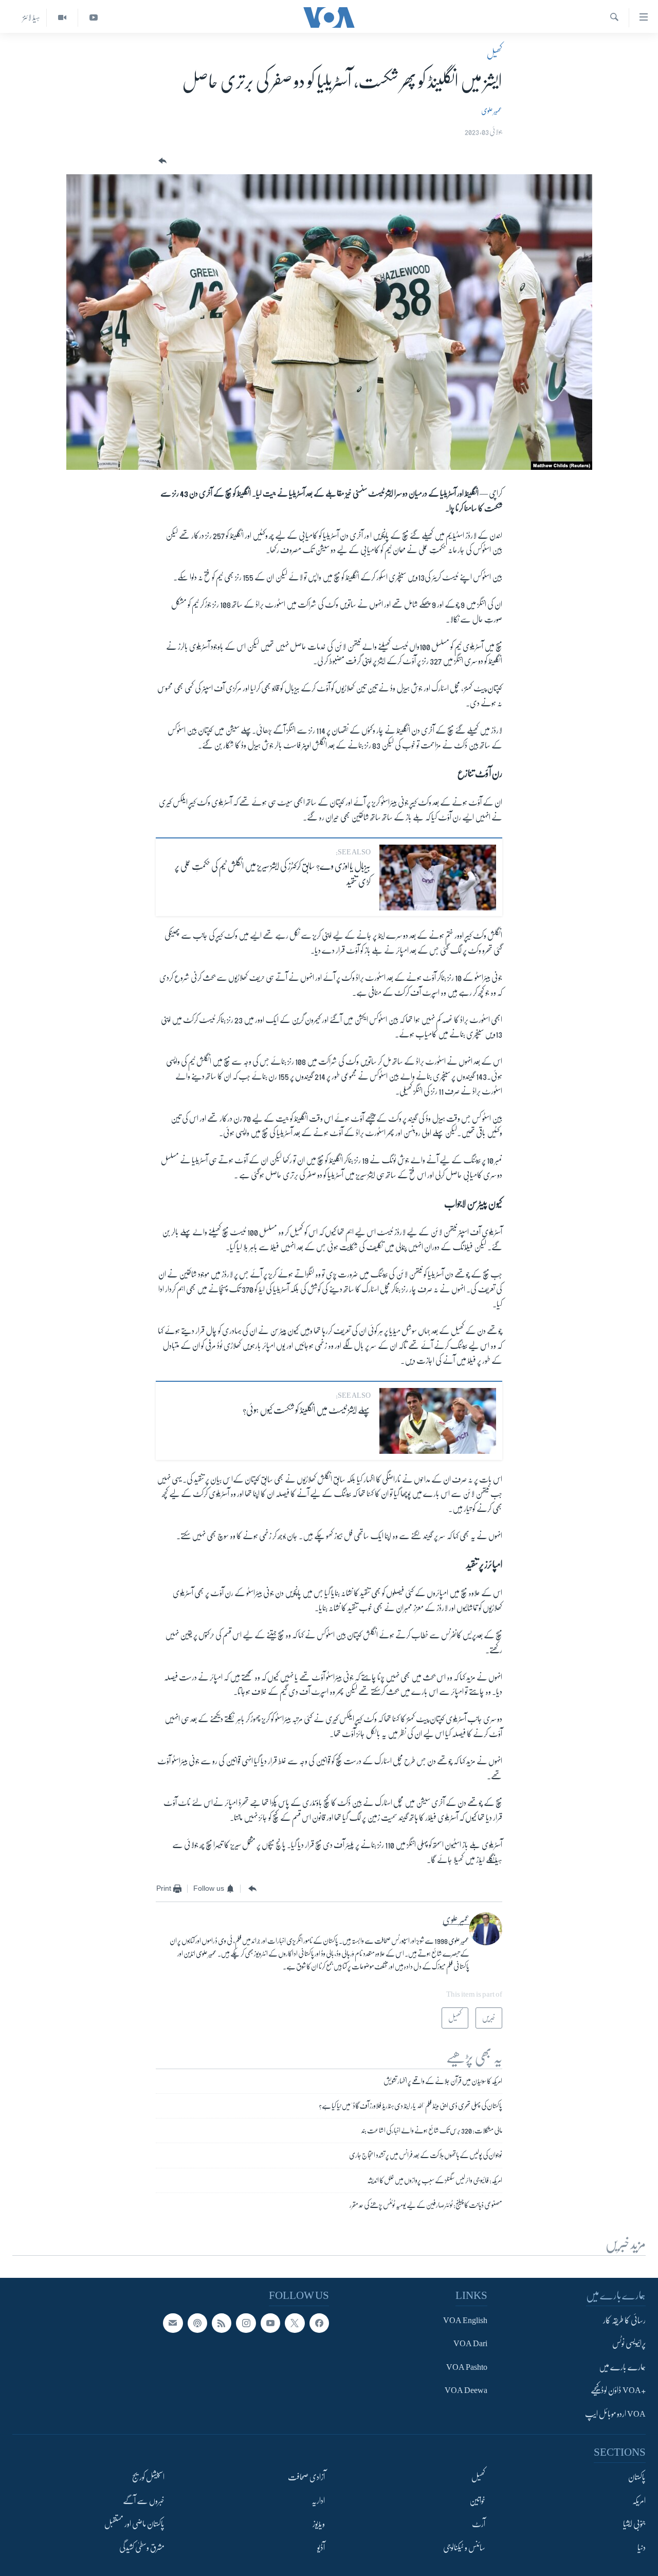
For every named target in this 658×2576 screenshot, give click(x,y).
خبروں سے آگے (144, 2501)
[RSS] (222, 2323)
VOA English (465, 2321)
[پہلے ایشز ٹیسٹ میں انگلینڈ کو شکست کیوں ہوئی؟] (438, 1421)
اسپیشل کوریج (148, 2477)
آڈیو (321, 2548)
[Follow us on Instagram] (246, 2323)
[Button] (161, 161)
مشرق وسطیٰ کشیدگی (142, 2548)
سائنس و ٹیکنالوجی (464, 2548)
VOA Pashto (467, 2367)
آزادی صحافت (306, 2477)
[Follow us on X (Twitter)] (295, 2323)
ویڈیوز (319, 2524)
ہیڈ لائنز (31, 17)
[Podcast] (197, 2323)
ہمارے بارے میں (622, 2367)
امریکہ (639, 2501)
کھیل (495, 53)
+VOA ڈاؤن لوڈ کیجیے (618, 2390)
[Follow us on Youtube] (270, 2323)
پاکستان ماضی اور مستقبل (134, 2524)
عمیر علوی (492, 111)
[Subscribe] (173, 2323)
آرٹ (479, 2524)
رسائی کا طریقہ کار (624, 2321)
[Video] (62, 18)
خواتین (477, 2501)
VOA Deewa (466, 2390)
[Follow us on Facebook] (319, 2323)
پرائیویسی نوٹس (629, 2344)
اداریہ (318, 2501)
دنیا (642, 2548)
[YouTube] (93, 18)
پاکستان (637, 2477)
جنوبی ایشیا (634, 2524)
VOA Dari (470, 2344)
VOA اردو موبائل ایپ (615, 2414)
